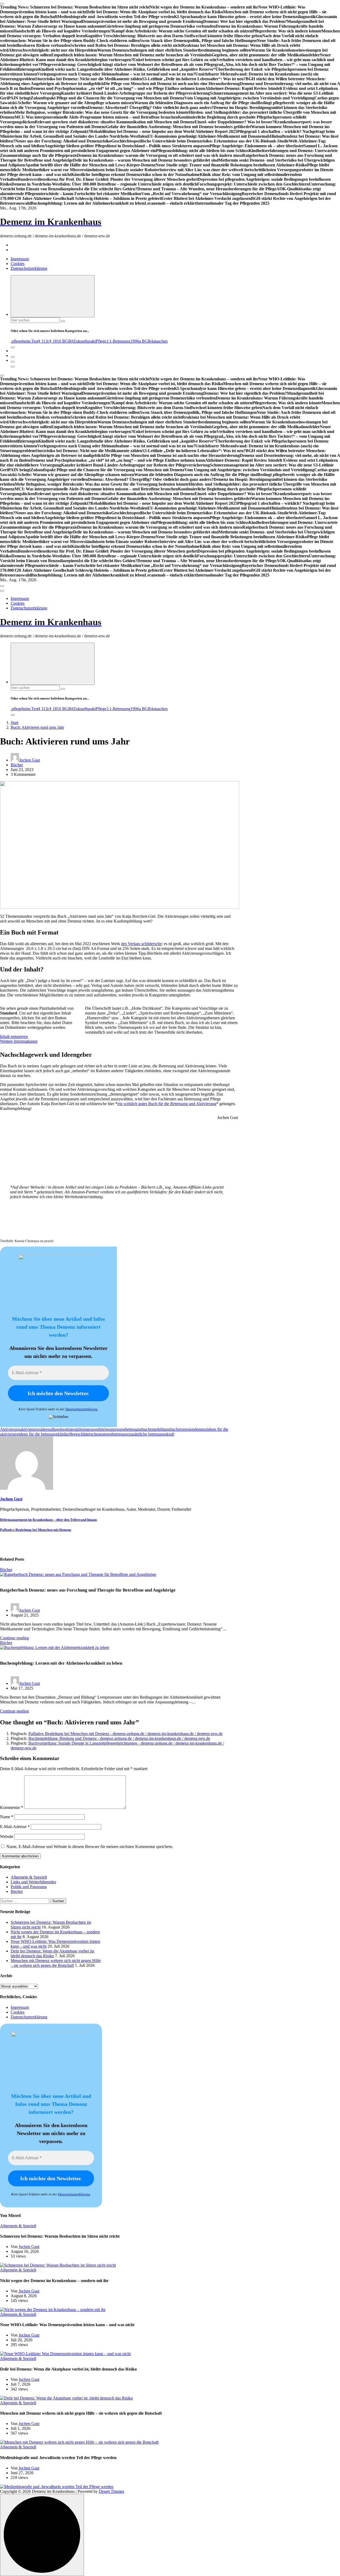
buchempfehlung (156, 1429)
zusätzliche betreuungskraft (152, 1434)
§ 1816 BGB (60, 341)
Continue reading (14, 1638)
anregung (117, 1429)
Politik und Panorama (29, 1887)
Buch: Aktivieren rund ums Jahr (37, 727)
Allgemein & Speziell (29, 1877)
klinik (62, 1434)
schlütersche (88, 1434)
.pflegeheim (20, 341)
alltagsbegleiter (62, 1429)
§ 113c (44, 341)
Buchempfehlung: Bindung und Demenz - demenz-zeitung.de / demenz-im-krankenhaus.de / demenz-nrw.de (119, 1738)
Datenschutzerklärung (29, 268)
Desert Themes (111, 2491)
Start (14, 723)
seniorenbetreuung (113, 1434)
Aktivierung (10, 1429)
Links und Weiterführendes (33, 1882)
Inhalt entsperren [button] (14, 1036)
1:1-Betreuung (118, 341)
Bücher (17, 765)
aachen (162, 341)
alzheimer (83, 1429)
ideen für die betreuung (38, 1434)
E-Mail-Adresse (15, 1827)
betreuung (133, 1429)
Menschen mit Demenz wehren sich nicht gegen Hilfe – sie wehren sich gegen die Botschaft (56, 1963)
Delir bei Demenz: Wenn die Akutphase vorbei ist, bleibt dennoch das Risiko (53, 1953)
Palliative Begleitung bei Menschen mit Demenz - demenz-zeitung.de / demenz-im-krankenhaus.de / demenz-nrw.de (126, 1734)
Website (7, 1836)
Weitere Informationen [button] (19, 1041)
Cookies (18, 264)
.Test (34, 341)
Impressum (20, 259)
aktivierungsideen (35, 1429)
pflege (72, 1434)
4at (153, 341)
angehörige (100, 1429)
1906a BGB (141, 341)
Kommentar (12, 1807)
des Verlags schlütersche (141, 944)
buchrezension (182, 1429)
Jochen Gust (29, 760)
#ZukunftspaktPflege (89, 341)
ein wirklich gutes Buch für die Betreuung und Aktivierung (167, 1104)
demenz (201, 1429)
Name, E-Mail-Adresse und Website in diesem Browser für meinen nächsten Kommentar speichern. (90, 1847)
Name (7, 1817)
